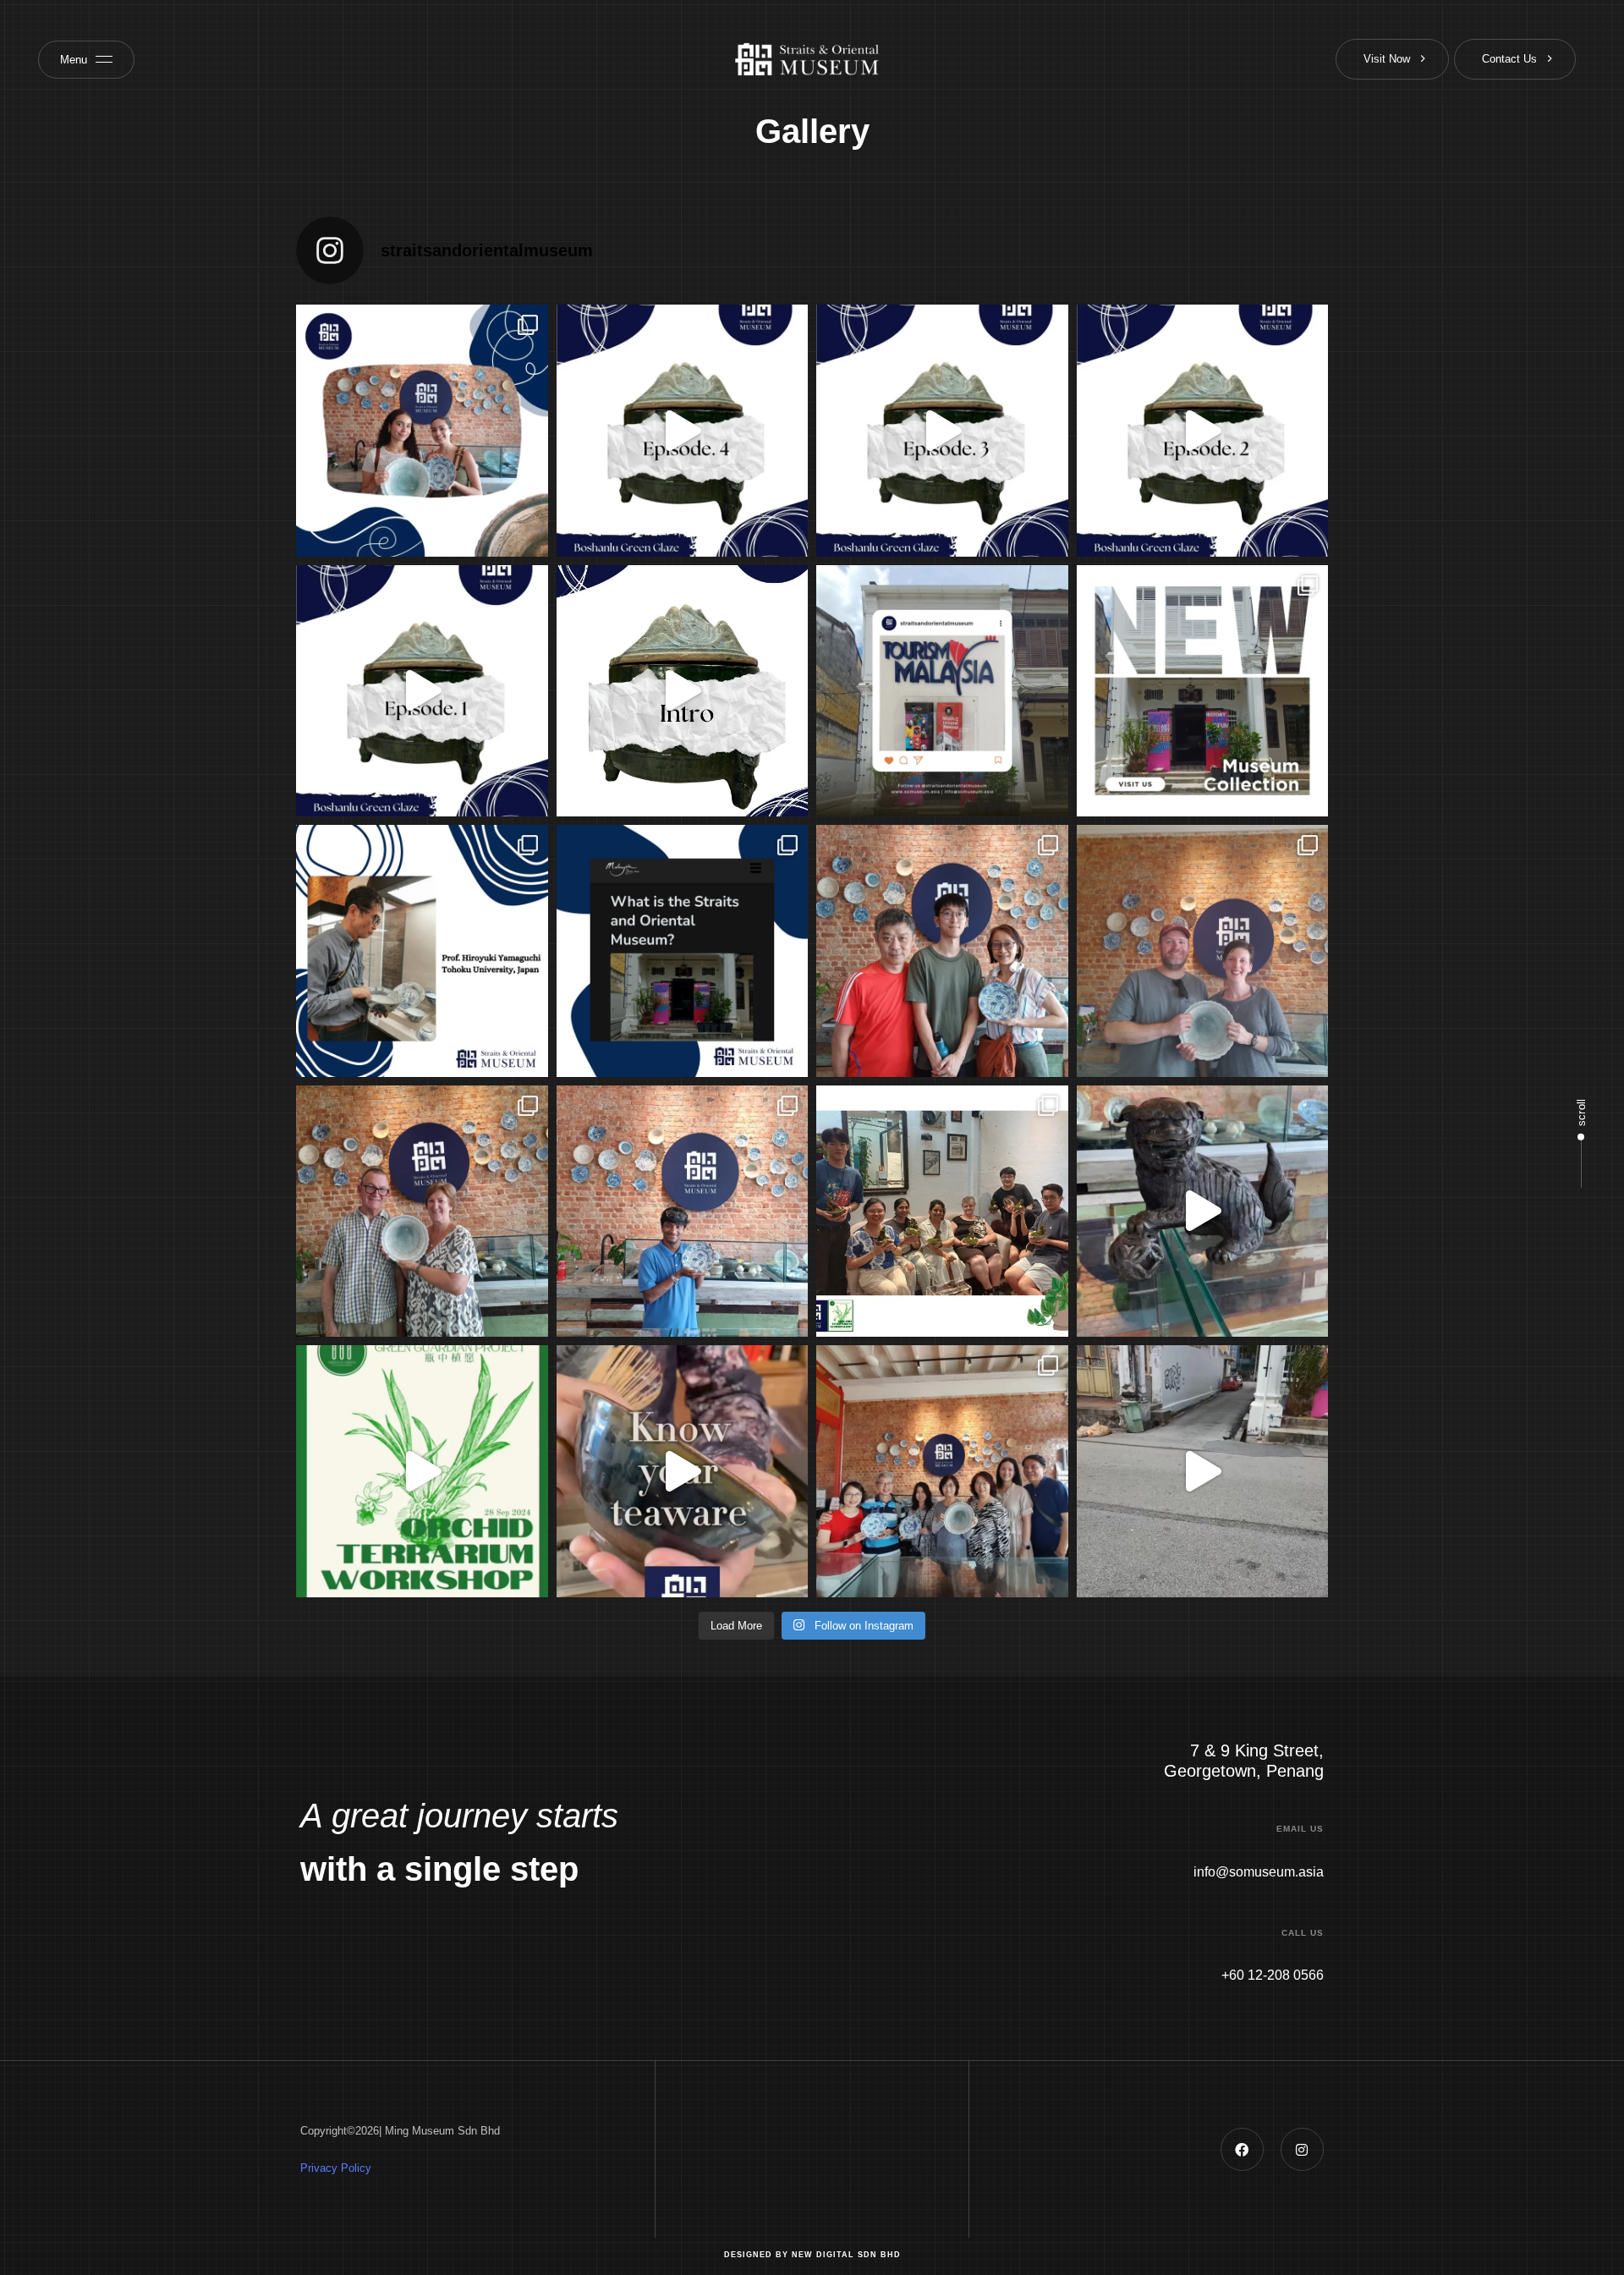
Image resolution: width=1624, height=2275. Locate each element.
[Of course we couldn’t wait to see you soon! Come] (1203, 1471)
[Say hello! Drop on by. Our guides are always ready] (422, 1212)
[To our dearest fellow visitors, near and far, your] (422, 431)
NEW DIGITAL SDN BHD (846, 2255)
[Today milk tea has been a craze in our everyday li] (683, 1471)
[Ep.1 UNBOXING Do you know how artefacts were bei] (422, 691)
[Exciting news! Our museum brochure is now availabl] (942, 691)
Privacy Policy (336, 2168)
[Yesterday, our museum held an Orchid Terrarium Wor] (942, 1212)
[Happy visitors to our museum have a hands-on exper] (1203, 951)
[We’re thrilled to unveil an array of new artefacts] (1203, 691)
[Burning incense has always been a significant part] (1203, 1212)
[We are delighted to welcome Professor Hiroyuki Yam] (422, 951)
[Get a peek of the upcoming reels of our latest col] (683, 691)
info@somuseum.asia (1259, 1872)
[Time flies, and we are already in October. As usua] (683, 1212)
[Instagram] (1302, 2149)
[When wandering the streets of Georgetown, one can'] (942, 1471)
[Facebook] (1242, 2149)
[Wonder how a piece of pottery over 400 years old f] (942, 951)
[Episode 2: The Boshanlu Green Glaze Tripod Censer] (1203, 431)
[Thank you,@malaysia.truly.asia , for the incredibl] (683, 951)
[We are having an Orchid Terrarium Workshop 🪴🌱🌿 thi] (422, 1471)
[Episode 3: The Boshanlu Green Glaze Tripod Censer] (942, 431)
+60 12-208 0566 (1273, 1975)
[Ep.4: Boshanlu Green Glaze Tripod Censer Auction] (683, 431)
